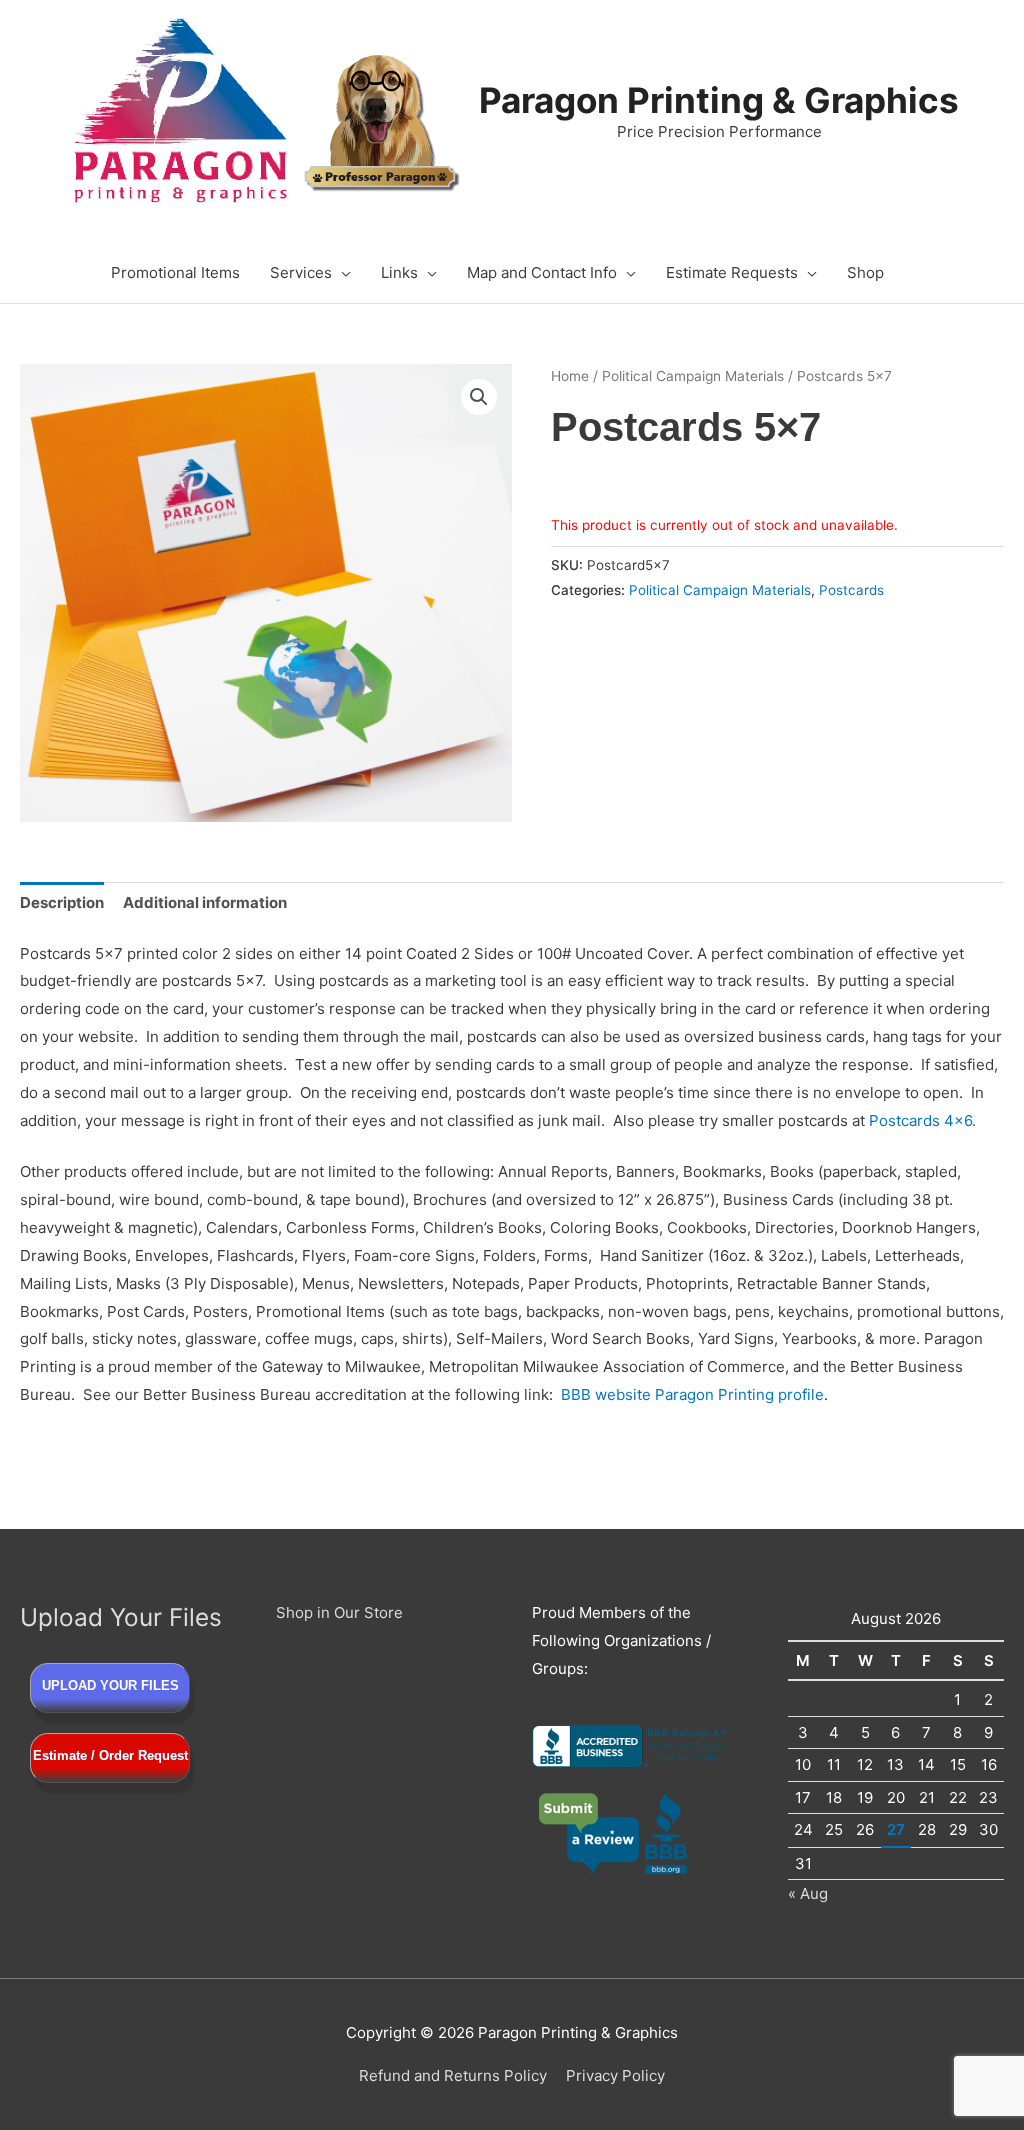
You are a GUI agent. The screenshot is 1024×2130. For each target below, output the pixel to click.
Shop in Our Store (339, 1612)
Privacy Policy (615, 2075)
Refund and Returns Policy (453, 2075)
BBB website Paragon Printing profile (692, 1394)
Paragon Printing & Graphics (719, 100)
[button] (479, 397)
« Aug (808, 1893)
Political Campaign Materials (693, 376)
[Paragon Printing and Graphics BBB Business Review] (632, 1744)
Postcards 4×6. (922, 1120)
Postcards (851, 590)
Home (570, 376)
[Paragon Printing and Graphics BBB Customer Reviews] (614, 1832)
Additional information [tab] (205, 902)
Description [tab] (62, 902)
